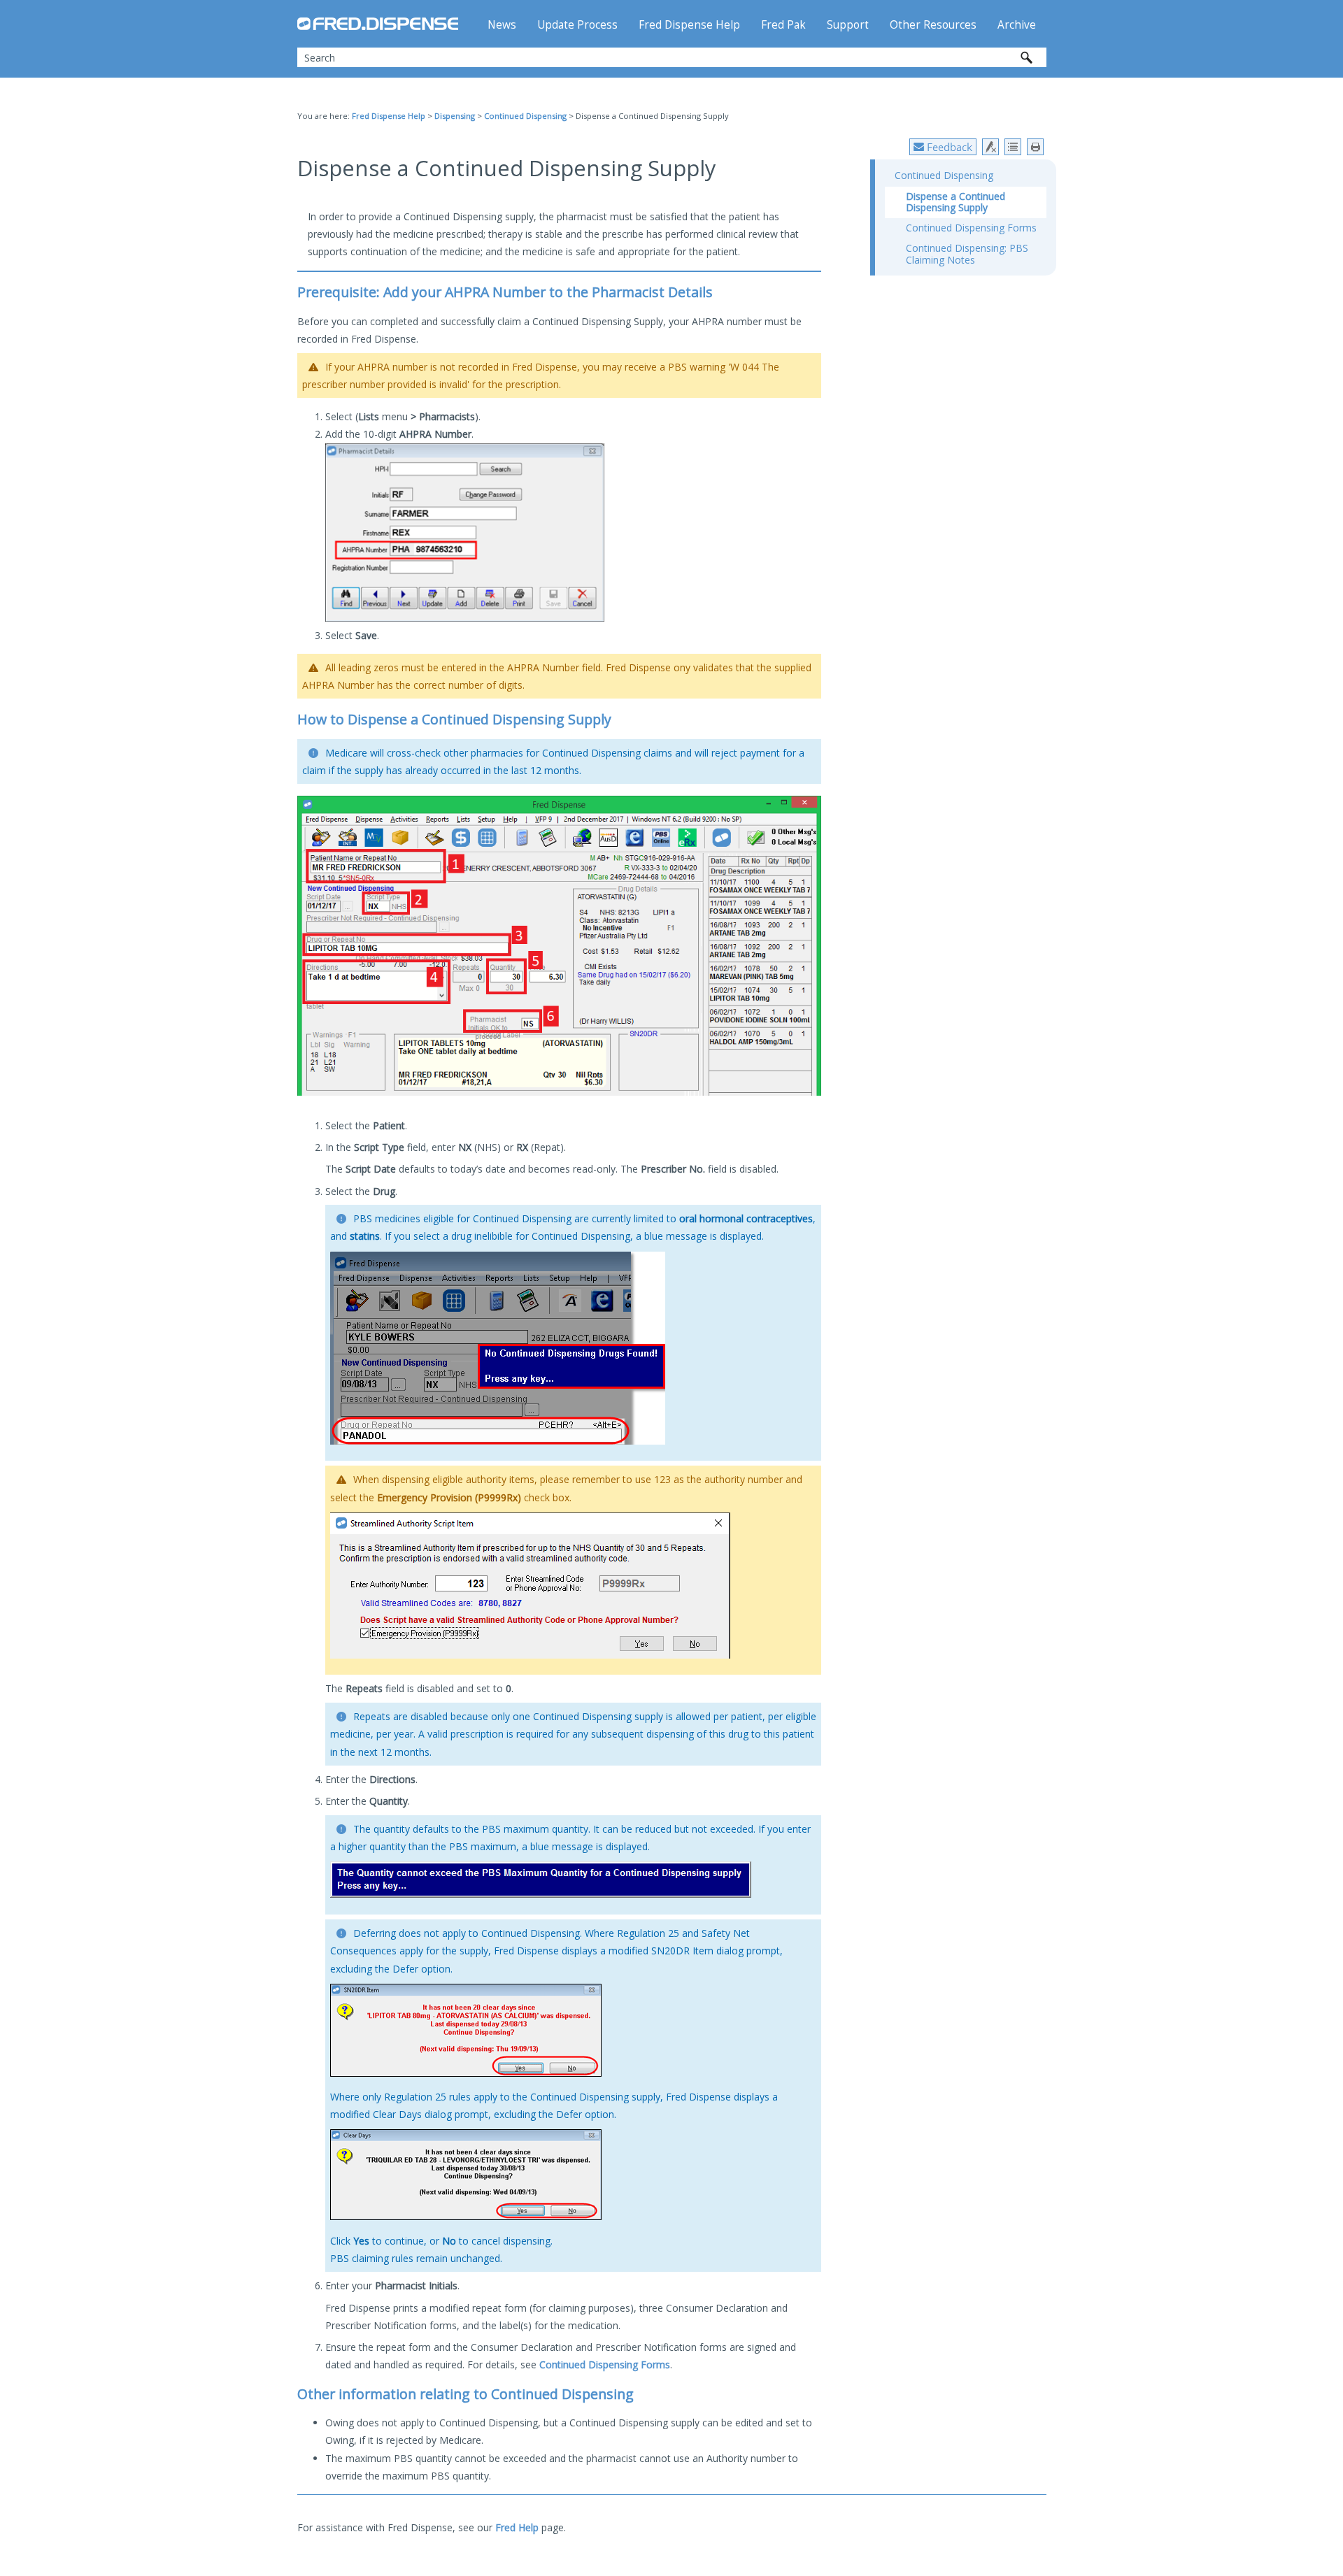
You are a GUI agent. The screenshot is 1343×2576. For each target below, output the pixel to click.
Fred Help (517, 2527)
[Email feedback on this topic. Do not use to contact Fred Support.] (943, 147)
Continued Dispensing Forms (605, 2364)
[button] (1027, 57)
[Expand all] (1013, 147)
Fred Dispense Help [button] (689, 25)
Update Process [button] (577, 25)
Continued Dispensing (525, 116)
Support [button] (848, 25)
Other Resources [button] (933, 25)
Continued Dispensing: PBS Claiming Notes (967, 254)
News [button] (502, 25)
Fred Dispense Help (389, 116)
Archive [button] (1017, 25)
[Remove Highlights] (990, 147)
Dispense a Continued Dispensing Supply (955, 202)
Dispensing (455, 116)
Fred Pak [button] (783, 25)
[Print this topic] (1035, 147)
